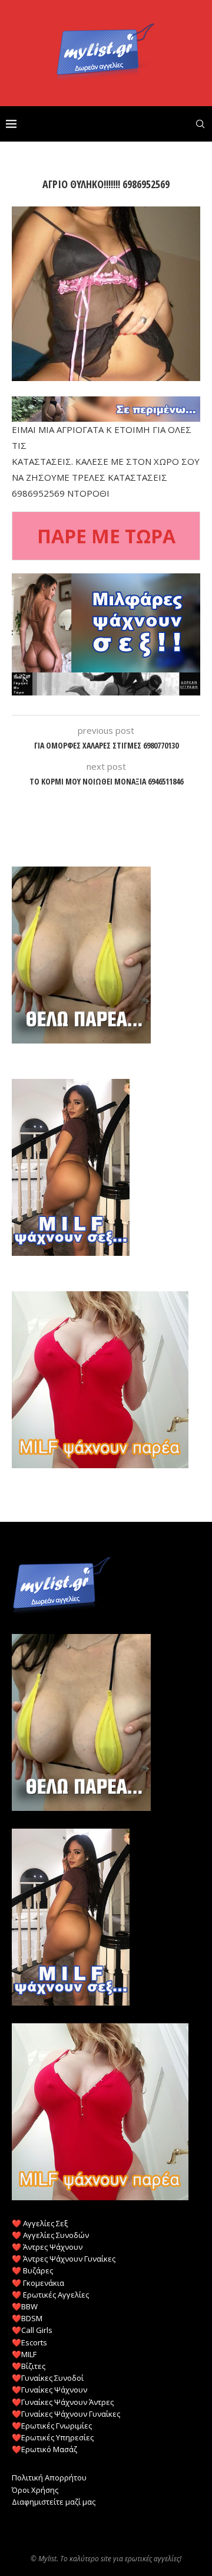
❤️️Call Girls (32, 2330)
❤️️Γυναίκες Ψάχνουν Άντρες (63, 2402)
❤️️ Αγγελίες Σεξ (40, 2223)
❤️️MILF (24, 2354)
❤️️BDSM (27, 2318)
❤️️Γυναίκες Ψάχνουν (49, 2390)
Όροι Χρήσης (35, 2490)
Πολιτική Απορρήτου (49, 2477)
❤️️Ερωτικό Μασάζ (44, 2449)
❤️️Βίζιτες (29, 2366)
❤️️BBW (25, 2306)
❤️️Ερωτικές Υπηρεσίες (53, 2437)
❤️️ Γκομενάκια (38, 2283)
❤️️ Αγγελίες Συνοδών (50, 2235)
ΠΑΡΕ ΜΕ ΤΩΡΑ (106, 536)
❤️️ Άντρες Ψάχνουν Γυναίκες (64, 2259)
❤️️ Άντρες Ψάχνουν (47, 2247)
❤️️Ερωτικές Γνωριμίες (52, 2426)
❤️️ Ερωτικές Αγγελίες (50, 2295)
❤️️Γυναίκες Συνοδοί (48, 2378)
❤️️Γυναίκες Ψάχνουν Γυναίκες (66, 2414)
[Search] (200, 124)
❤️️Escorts (29, 2342)
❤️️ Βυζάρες (32, 2270)
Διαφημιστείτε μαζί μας (54, 2502)
